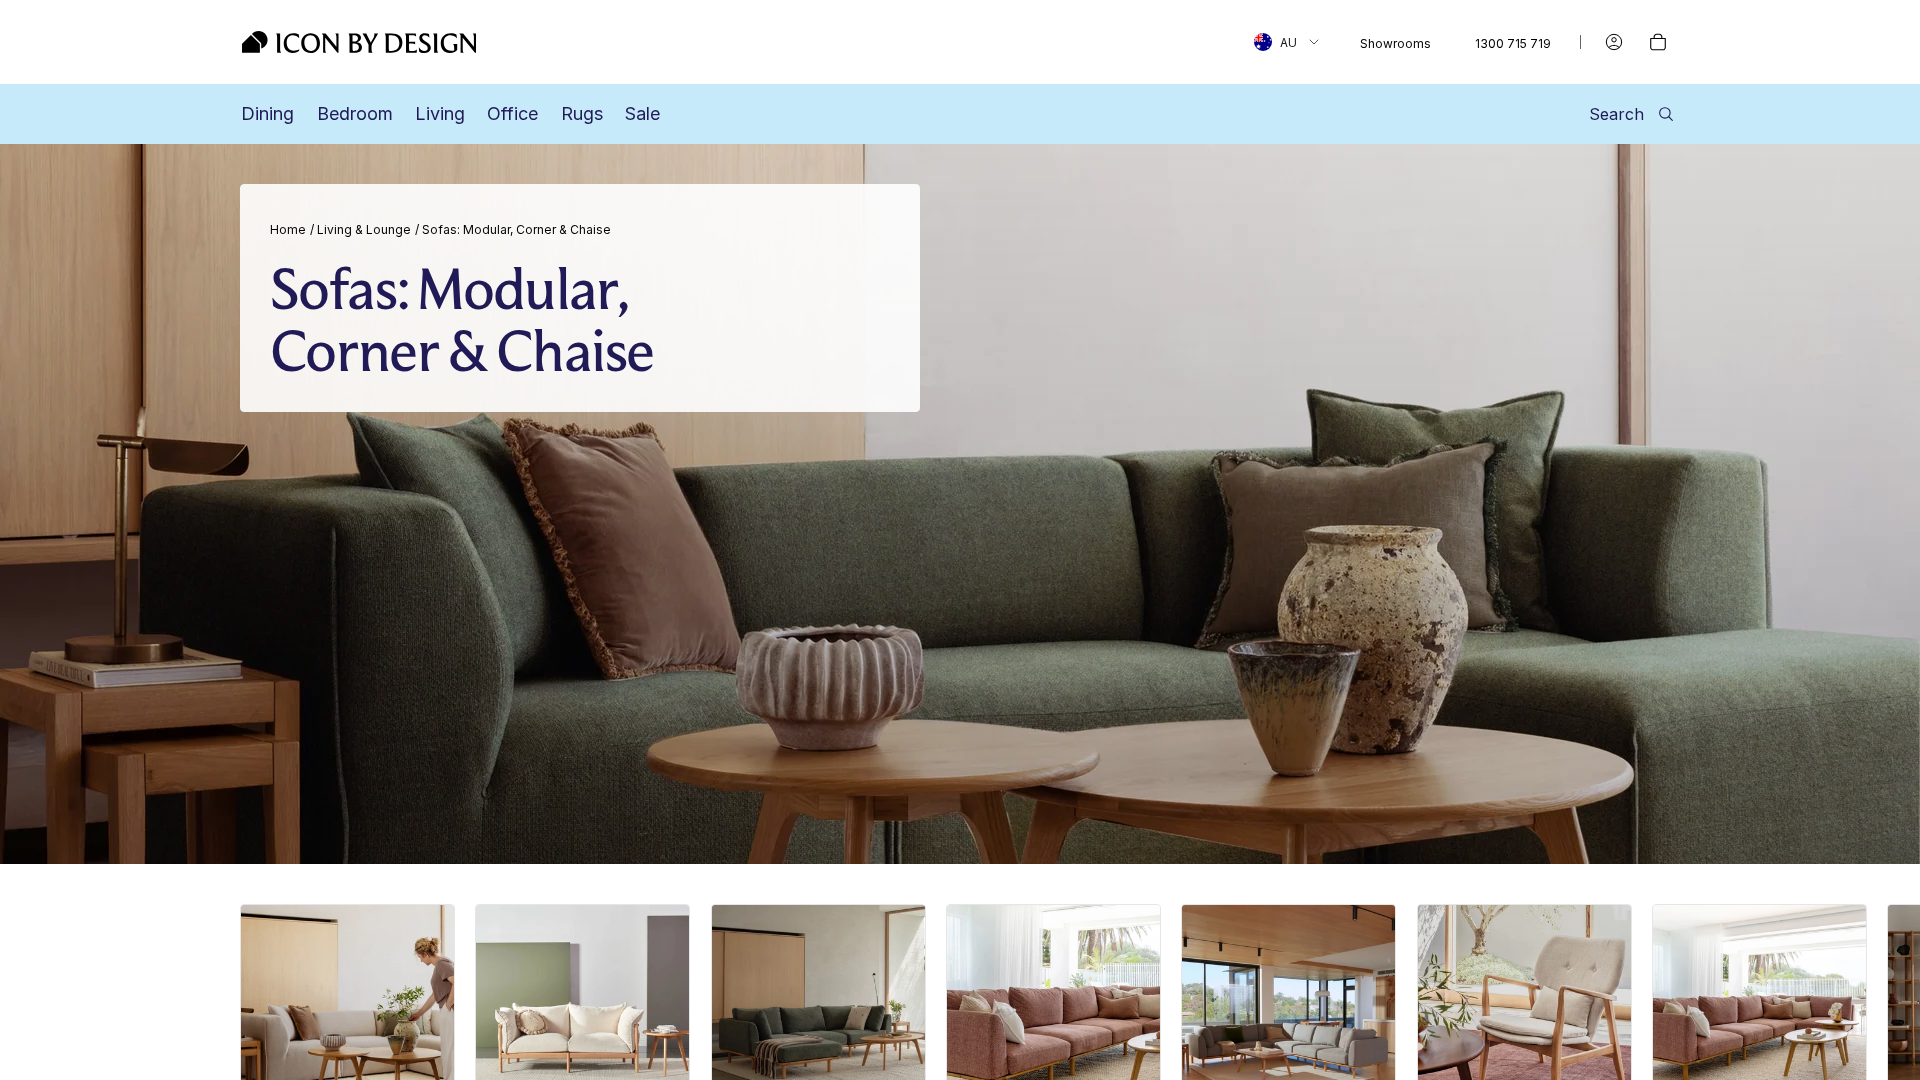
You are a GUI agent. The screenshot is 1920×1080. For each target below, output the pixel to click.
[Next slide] (1658, 1044)
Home (288, 229)
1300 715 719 (1513, 43)
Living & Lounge (364, 229)
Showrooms (1395, 43)
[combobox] (1286, 42)
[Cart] (1658, 42)
